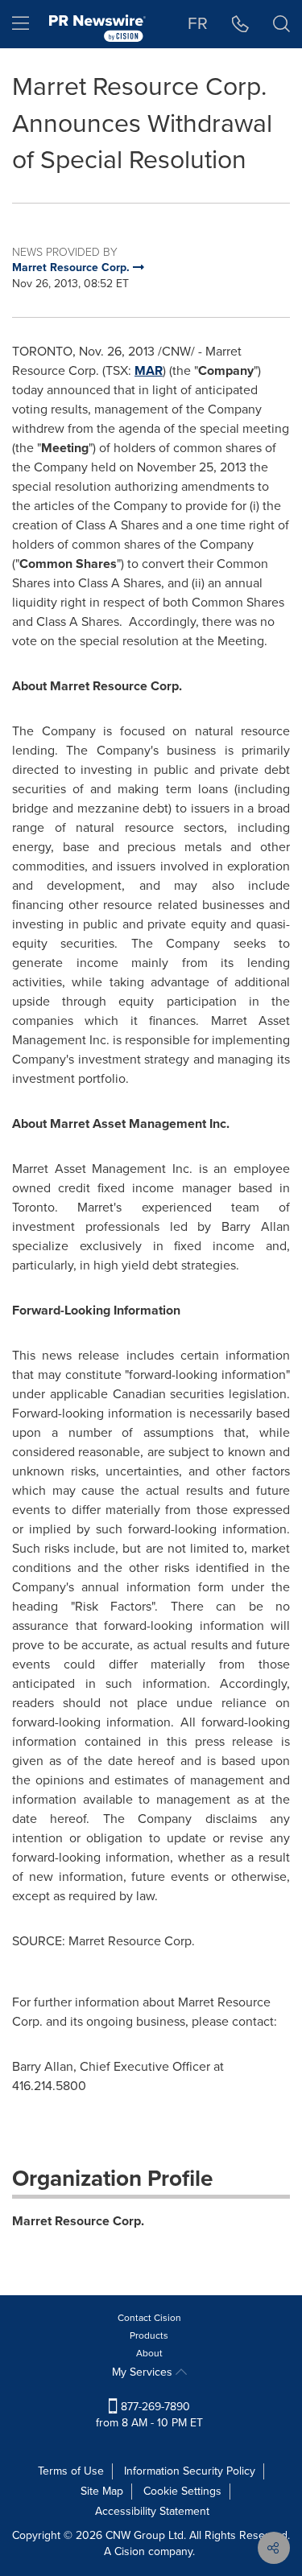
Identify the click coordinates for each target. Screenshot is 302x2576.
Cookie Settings (182, 2491)
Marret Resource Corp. (78, 2221)
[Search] (281, 24)
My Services (144, 2372)
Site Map (102, 2491)
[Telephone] (240, 24)
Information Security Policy (190, 2471)
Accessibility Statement (152, 2511)
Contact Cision (149, 2318)
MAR (149, 370)
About (149, 2353)
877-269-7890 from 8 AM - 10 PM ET (149, 2415)
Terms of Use (71, 2471)
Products (149, 2335)
